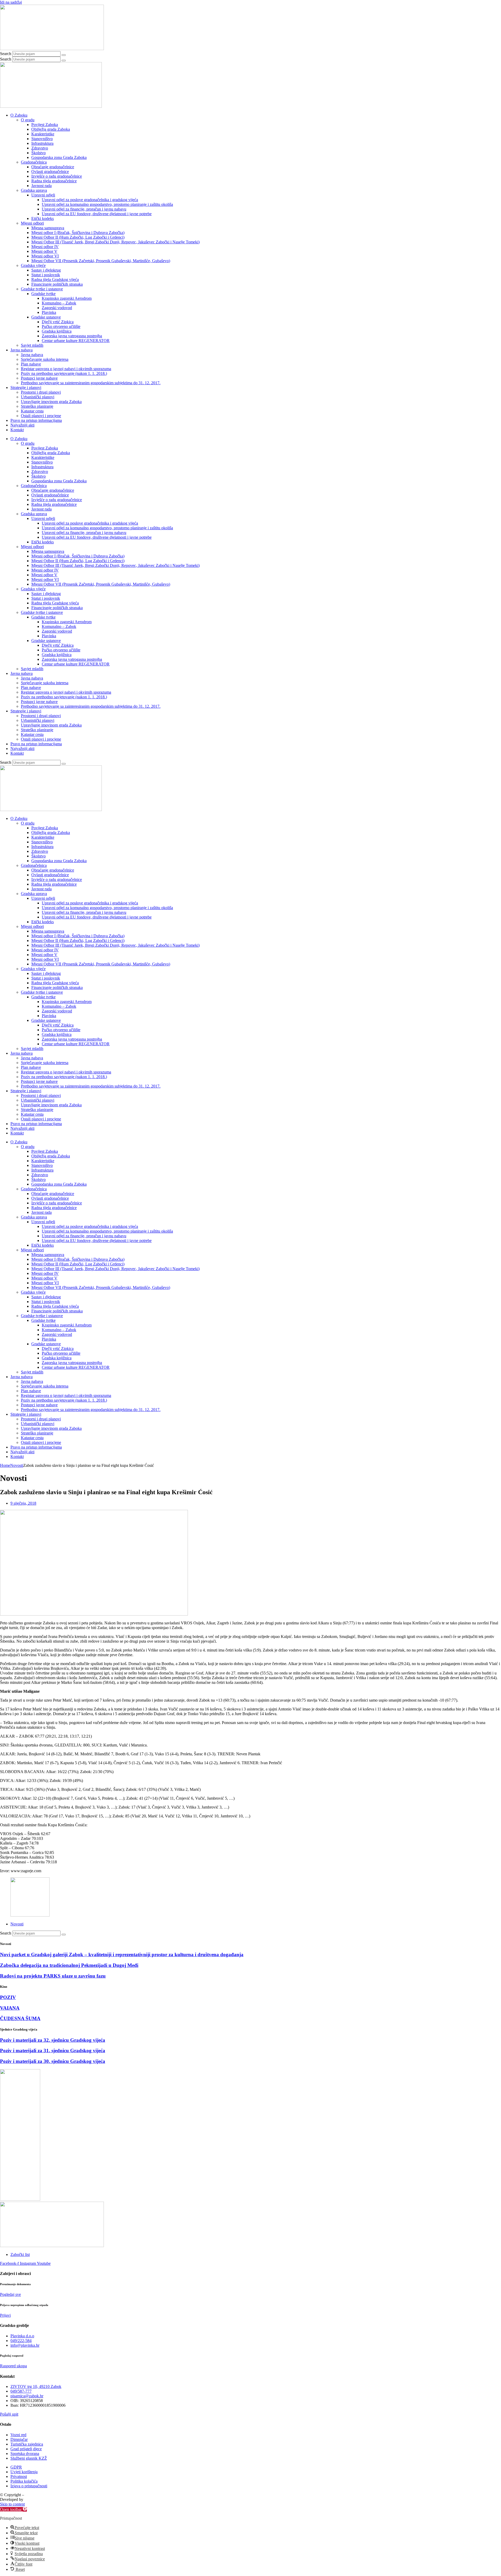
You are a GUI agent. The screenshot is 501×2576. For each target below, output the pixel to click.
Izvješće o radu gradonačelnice (57, 176)
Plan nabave (31, 364)
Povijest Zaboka (45, 125)
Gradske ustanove (46, 317)
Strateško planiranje (37, 406)
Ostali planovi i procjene (41, 416)
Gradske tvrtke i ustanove (42, 289)
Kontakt (17, 430)
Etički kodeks (43, 218)
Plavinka (49, 312)
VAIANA (10, 2008)
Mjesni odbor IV (45, 247)
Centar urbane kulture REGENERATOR (76, 341)
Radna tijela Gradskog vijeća (55, 280)
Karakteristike (43, 134)
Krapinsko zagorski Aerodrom (67, 298)
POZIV (8, 1997)
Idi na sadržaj (11, 2)
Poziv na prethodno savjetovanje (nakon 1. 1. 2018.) (64, 373)
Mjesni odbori (32, 223)
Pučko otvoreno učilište (61, 326)
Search (6, 54)
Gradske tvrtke (43, 294)
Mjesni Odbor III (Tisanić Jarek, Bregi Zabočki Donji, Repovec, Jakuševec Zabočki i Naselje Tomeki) (115, 242)
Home (5, 1465)
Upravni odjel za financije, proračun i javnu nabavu (84, 209)
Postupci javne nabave (39, 378)
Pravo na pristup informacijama (36, 420)
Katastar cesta (32, 411)
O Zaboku (19, 115)
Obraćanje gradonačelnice (53, 167)
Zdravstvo (40, 148)
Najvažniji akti (22, 425)
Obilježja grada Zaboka (51, 129)
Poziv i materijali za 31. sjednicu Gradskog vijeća (53, 2050)
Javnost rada (41, 186)
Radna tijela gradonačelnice (54, 181)
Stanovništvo (42, 139)
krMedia (31, 2499)
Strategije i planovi (26, 388)
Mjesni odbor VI (45, 256)
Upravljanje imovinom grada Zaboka (51, 402)
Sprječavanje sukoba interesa (45, 359)
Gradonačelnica (34, 162)
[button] (13, 2509)
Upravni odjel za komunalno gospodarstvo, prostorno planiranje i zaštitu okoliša (107, 204)
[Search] (64, 55)
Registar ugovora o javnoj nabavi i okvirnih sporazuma (66, 369)
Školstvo (38, 153)
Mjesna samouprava (48, 228)
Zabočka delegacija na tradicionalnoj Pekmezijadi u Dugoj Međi (69, 1965)
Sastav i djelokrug (46, 270)
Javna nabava (22, 350)
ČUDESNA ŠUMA (20, 2018)
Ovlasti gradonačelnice (50, 172)
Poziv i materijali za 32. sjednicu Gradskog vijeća (53, 2040)
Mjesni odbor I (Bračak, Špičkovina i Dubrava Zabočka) (78, 233)
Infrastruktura (42, 143)
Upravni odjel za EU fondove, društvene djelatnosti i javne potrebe (97, 214)
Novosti (17, 1465)
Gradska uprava (34, 190)
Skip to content (12, 2504)
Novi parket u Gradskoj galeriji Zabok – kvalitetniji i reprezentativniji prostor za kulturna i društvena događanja (122, 1954)
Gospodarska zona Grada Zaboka (59, 157)
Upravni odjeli (43, 195)
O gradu (28, 120)
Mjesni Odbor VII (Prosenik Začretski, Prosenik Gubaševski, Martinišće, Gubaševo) (101, 261)
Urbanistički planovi (38, 397)
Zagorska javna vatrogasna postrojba (72, 336)
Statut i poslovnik (46, 275)
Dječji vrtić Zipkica (58, 322)
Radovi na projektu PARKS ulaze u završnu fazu (53, 1976)
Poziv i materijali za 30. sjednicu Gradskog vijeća (53, 2061)
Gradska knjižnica (57, 331)
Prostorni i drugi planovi (41, 392)
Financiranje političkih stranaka (57, 284)
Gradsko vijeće (33, 265)
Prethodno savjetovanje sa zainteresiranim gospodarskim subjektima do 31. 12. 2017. (91, 383)
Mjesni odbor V (44, 251)
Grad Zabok (35, 2495)
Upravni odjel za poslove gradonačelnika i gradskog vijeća (90, 200)
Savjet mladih (32, 345)
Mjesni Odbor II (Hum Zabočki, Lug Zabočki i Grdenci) (78, 237)
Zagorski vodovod (57, 308)
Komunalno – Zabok (59, 303)
